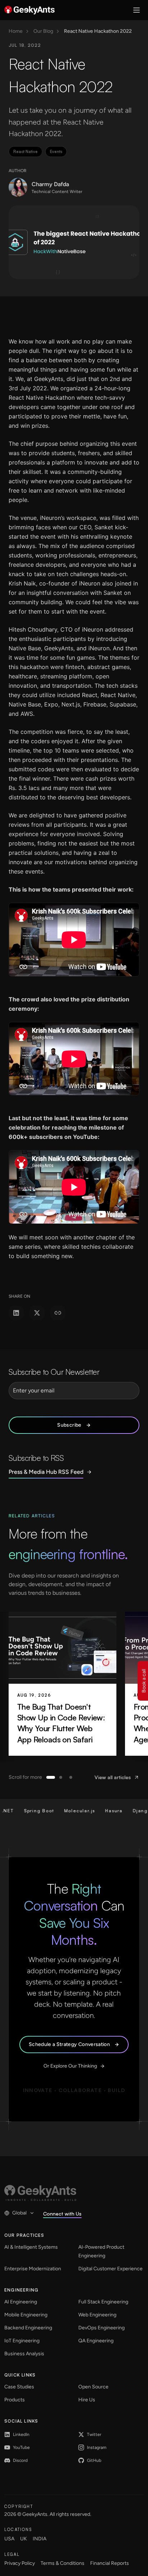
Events (56, 152)
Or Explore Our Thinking (70, 2066)
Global (19, 2213)
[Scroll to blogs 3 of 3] (71, 1777)
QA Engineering (96, 2341)
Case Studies (19, 2387)
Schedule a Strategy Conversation (69, 2044)
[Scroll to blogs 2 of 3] (61, 1777)
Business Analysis (24, 2354)
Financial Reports (110, 2563)
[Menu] (137, 10)
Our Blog (43, 31)
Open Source (93, 2387)
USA (9, 2539)
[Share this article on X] (37, 1313)
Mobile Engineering (26, 2315)
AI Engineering (21, 2302)
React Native (26, 152)
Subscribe (69, 1425)
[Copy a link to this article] (58, 1313)
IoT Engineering (22, 2341)
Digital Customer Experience (110, 2269)
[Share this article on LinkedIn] (16, 1313)
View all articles (113, 1777)
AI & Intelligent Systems (31, 2247)
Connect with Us (62, 2214)
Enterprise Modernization (33, 2269)
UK (24, 2539)
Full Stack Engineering (103, 2302)
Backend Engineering (28, 2328)
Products (15, 2400)
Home (16, 31)
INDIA (40, 2539)
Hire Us (87, 2400)
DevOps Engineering (101, 2328)
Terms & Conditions (63, 2563)
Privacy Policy (20, 2563)
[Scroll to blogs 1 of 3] (51, 1777)
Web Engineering (97, 2315)
